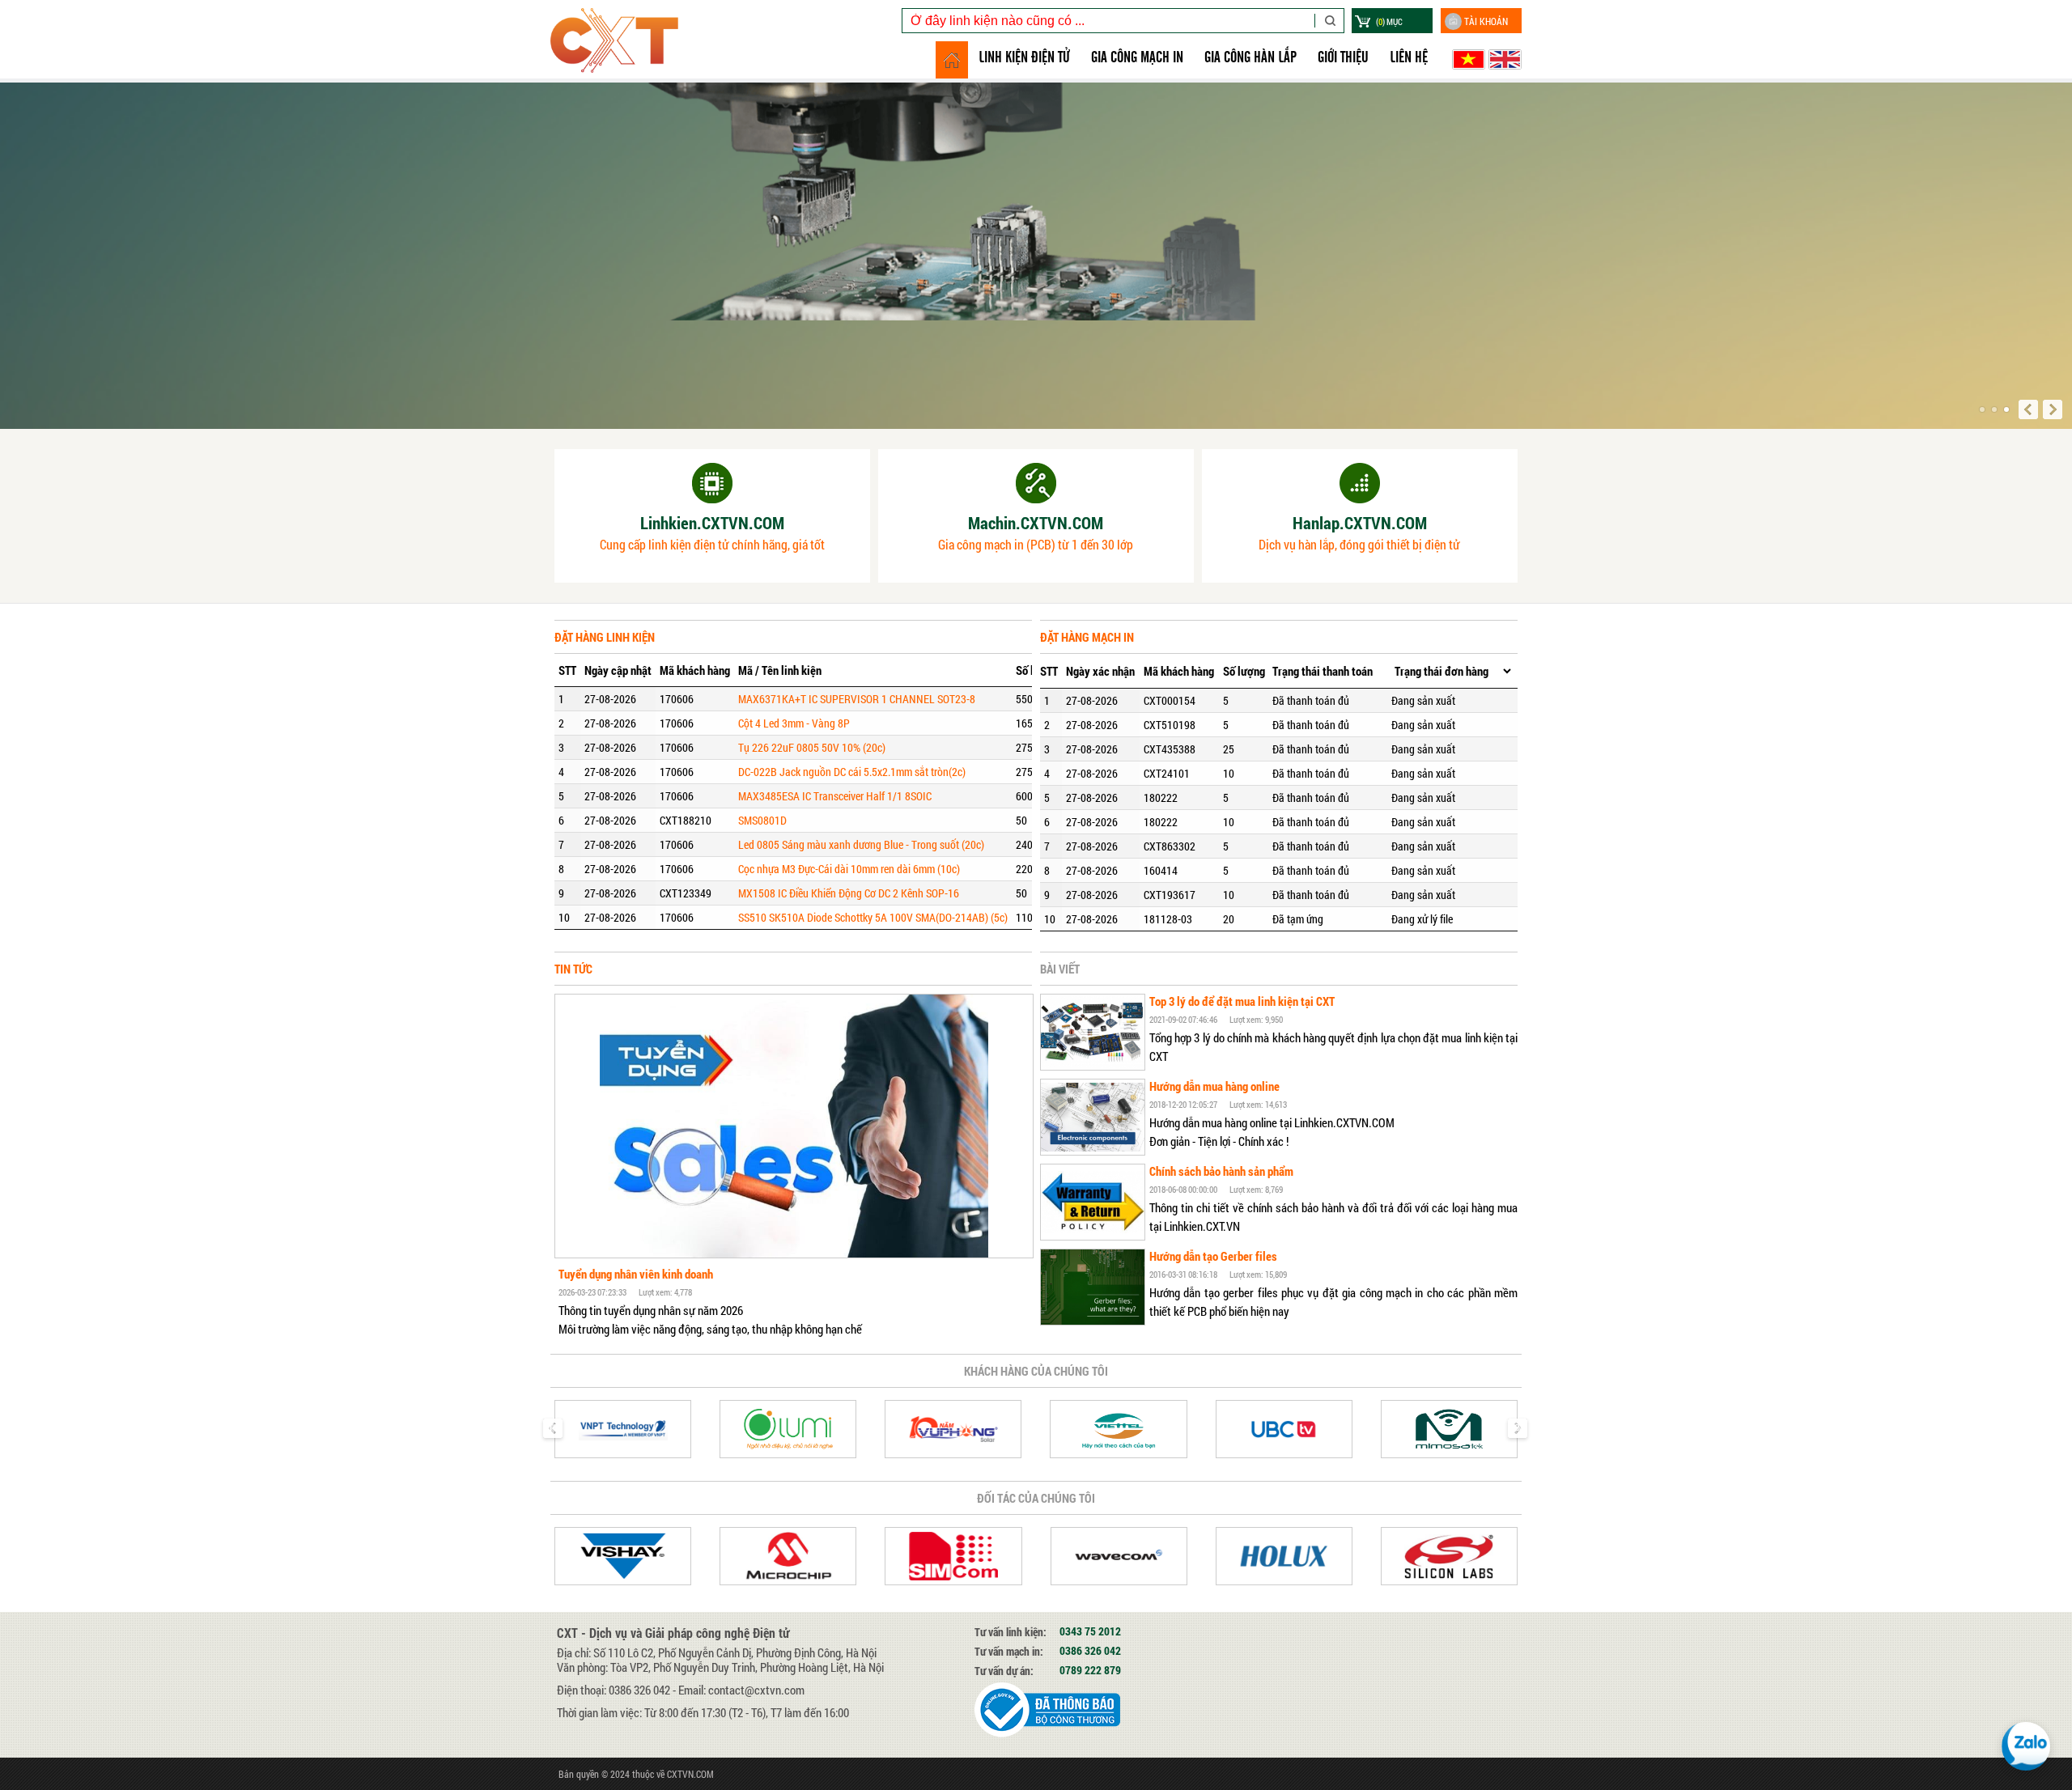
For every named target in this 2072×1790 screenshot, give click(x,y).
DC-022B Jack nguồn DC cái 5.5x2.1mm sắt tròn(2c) (852, 772)
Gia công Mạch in (1137, 57)
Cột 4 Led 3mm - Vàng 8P (794, 723)
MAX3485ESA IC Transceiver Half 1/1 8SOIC (835, 796)
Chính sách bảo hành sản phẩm (1221, 1171)
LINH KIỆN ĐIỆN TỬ (1024, 57)
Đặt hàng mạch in (1087, 637)
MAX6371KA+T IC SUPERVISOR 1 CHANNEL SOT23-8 (857, 699)
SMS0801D (762, 820)
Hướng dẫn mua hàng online (1214, 1086)
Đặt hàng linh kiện (605, 637)
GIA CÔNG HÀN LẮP (1250, 57)
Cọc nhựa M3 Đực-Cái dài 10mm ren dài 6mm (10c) (849, 869)
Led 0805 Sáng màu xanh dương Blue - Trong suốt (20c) (861, 844)
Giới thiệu (1343, 57)
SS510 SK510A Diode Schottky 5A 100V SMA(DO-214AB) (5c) (873, 917)
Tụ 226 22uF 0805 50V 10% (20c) (812, 747)
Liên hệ (1409, 57)
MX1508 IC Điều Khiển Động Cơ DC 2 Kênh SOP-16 (849, 893)
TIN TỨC (573, 969)
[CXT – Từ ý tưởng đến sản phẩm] (614, 16)
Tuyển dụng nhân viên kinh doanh (636, 1274)
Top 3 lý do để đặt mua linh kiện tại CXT (1242, 1001)
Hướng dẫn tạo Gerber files (1213, 1256)
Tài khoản (1486, 21)
